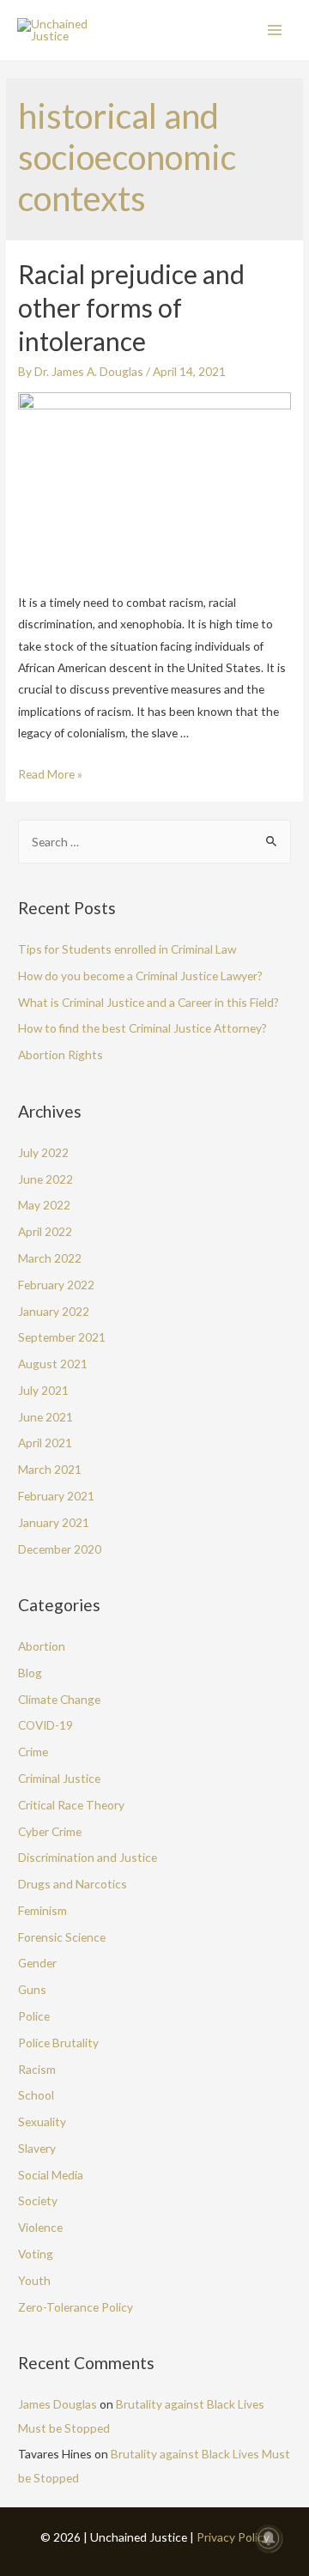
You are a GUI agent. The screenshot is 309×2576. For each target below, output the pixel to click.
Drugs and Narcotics (73, 1884)
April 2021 (45, 1443)
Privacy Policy (233, 2537)
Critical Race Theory (71, 1805)
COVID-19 (45, 1725)
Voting (36, 2254)
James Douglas (58, 2404)
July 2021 (43, 1390)
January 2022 (54, 1311)
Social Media (51, 2175)
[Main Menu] (275, 30)
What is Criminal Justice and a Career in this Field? (148, 1002)
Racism (37, 2069)
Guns (32, 1989)
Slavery (37, 2148)
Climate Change (59, 1699)
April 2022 (45, 1231)
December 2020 (60, 1549)
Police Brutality (58, 2043)
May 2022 (44, 1205)
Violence (40, 2227)
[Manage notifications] (269, 2538)
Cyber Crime (50, 1831)
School (36, 2095)
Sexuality (42, 2121)
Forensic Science (62, 1937)
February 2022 (56, 1285)
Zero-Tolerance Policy (76, 2307)
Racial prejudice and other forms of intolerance (131, 307)
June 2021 (45, 1417)
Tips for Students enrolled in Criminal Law (127, 949)
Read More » (50, 774)
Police (34, 2016)
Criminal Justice (59, 1778)
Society (38, 2200)
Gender (37, 1963)
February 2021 (56, 1496)
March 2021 (50, 1469)
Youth (34, 2280)
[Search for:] (154, 842)
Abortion (42, 1646)
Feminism (42, 1910)
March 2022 (50, 1258)
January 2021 (54, 1522)
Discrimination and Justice (88, 1857)
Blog (30, 1673)
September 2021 (62, 1337)
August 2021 (53, 1364)
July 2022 (43, 1152)
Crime (33, 1752)
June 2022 (45, 1179)
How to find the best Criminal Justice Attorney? (142, 1028)
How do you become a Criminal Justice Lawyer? (140, 976)
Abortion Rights (61, 1055)
